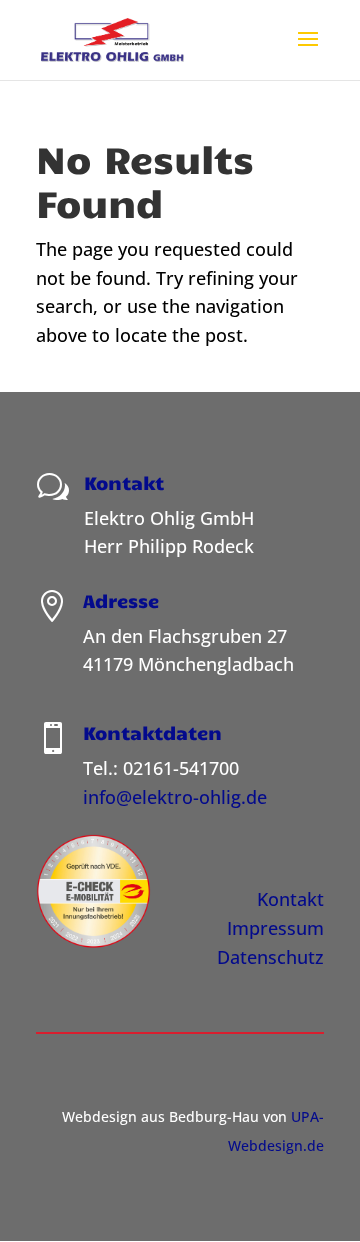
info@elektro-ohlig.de (175, 797)
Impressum (275, 928)
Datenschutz (270, 957)
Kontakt (290, 899)
